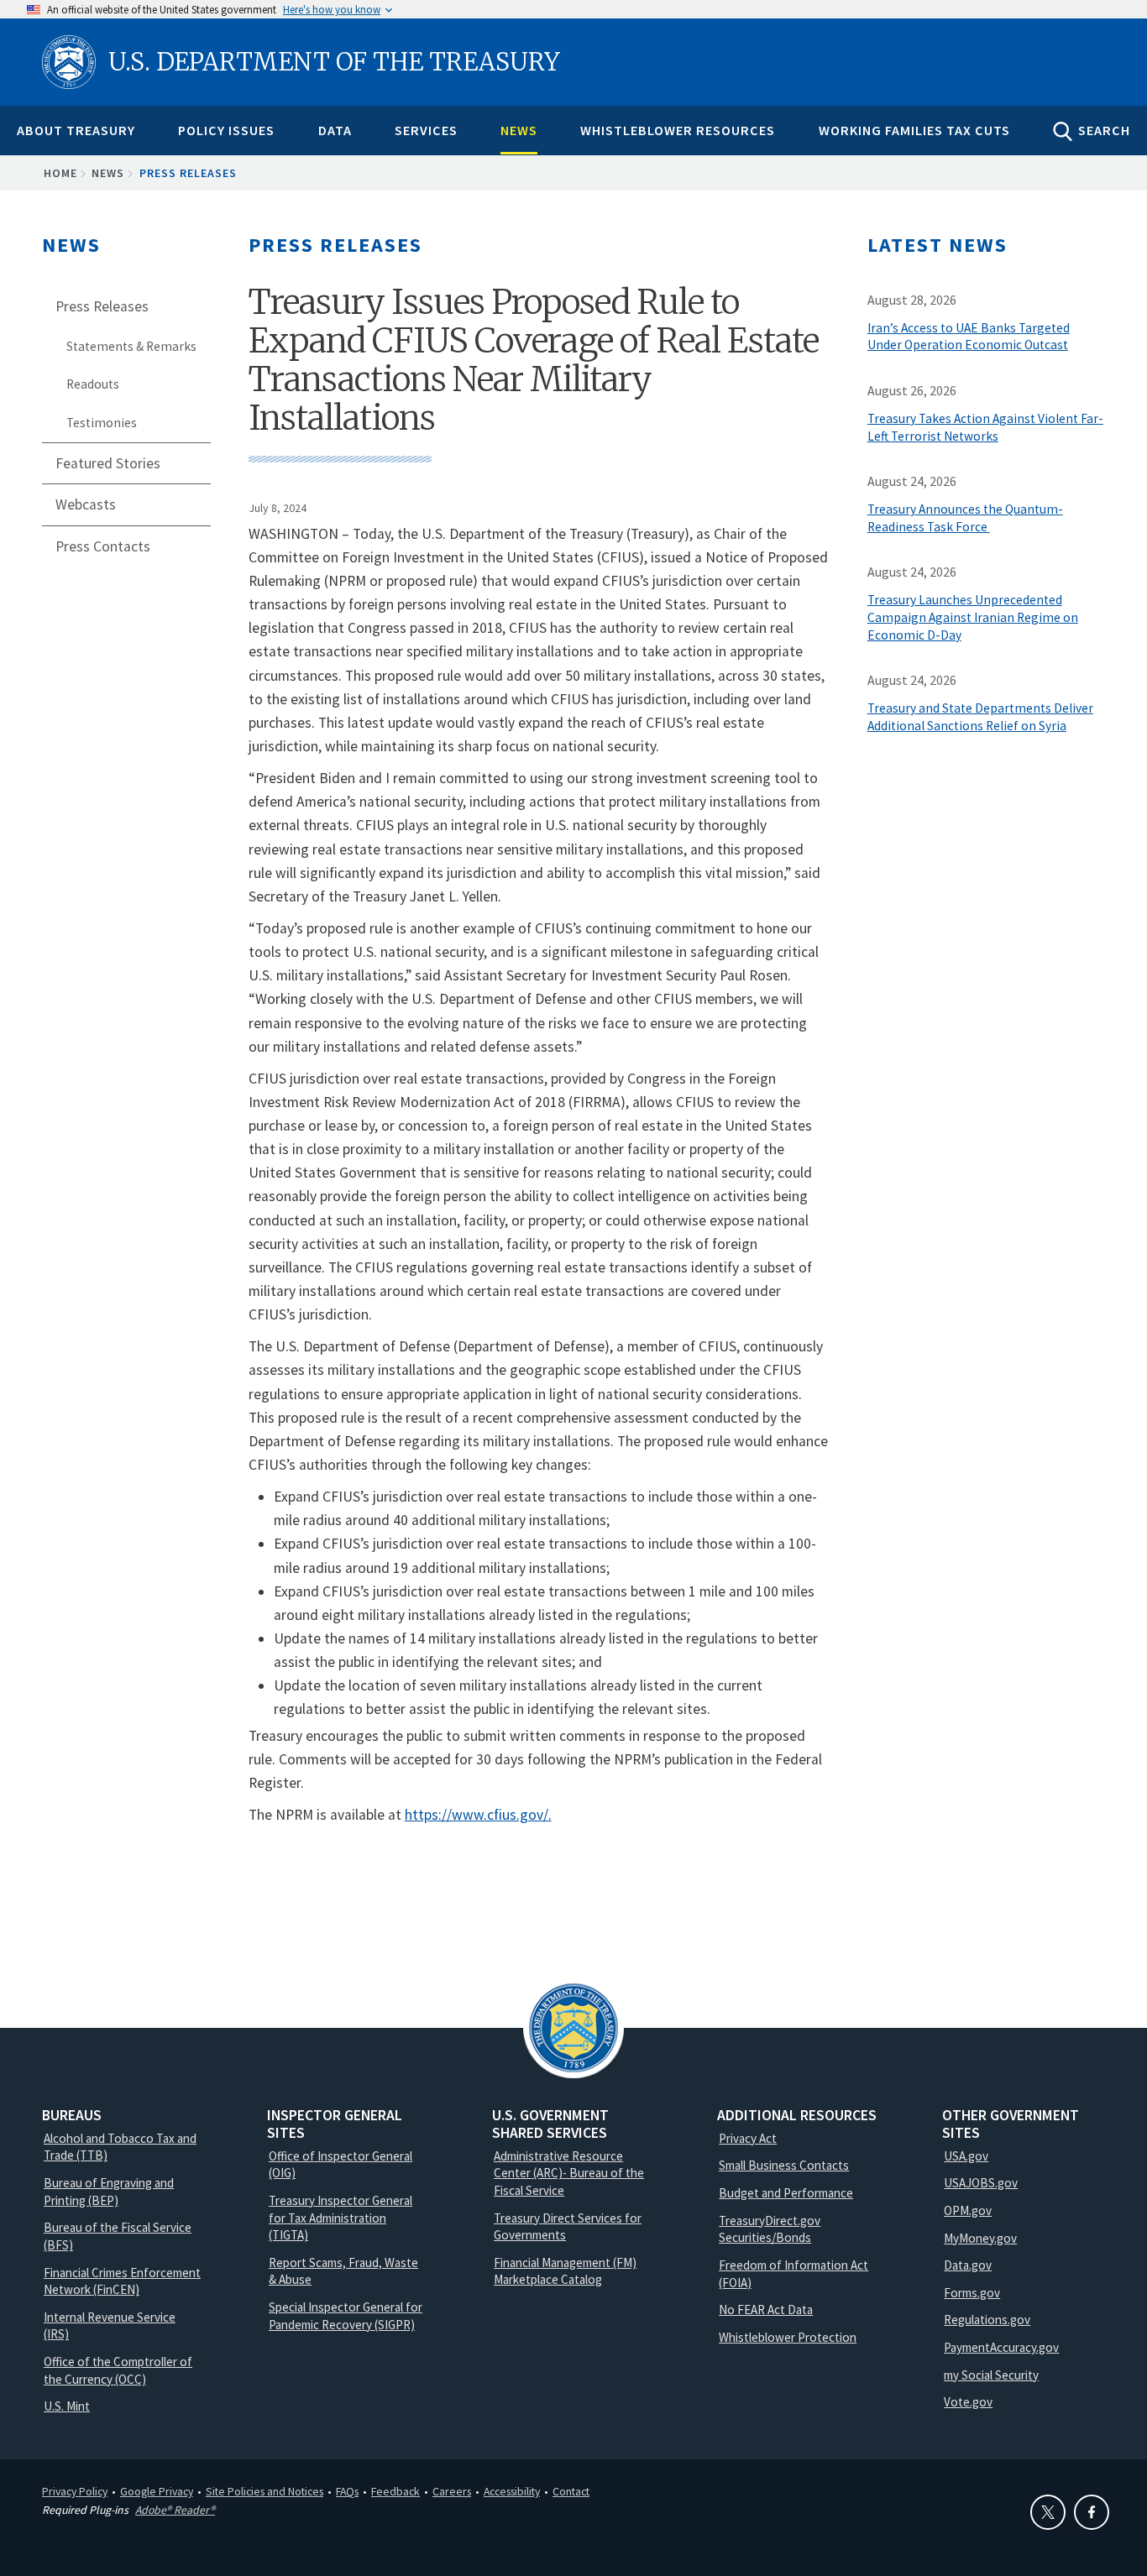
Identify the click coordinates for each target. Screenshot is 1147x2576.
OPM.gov (968, 2210)
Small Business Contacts (784, 2165)
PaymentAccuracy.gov (1001, 2347)
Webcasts (86, 504)
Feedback (395, 2491)
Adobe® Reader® (175, 2510)
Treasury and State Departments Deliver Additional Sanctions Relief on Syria (980, 717)
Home (60, 173)
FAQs (347, 2491)
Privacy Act (748, 2138)
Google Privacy (157, 2491)
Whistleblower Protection (788, 2337)
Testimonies (102, 423)
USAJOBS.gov (981, 2183)
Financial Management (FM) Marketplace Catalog (565, 2271)
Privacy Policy (75, 2491)
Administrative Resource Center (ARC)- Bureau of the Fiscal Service (569, 2173)
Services (426, 130)
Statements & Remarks (131, 346)
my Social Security (991, 2375)
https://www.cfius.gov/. (478, 1815)
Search (1104, 130)
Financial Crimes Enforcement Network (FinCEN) (122, 2281)
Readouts (93, 384)
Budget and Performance (786, 2193)
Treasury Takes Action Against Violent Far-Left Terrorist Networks (985, 427)
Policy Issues (226, 130)
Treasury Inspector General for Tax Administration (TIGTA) (340, 2218)
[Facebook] (1092, 2512)
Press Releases (188, 173)
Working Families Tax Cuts (914, 130)
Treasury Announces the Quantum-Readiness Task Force (965, 518)
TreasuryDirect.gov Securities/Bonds (770, 2229)
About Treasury (76, 130)
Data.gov (968, 2265)
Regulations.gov (987, 2320)
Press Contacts (103, 546)
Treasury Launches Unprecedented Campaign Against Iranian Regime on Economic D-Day (973, 617)
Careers (452, 2491)
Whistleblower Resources (678, 130)
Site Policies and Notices (264, 2491)
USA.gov (966, 2156)
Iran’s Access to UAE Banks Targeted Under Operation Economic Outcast (969, 337)
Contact (571, 2491)
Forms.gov (972, 2293)
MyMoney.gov (980, 2238)
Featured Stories (108, 463)
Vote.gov (968, 2402)
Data (335, 130)
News (519, 130)
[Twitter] (1048, 2512)
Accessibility (512, 2491)
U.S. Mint (67, 2406)
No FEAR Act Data (766, 2310)
